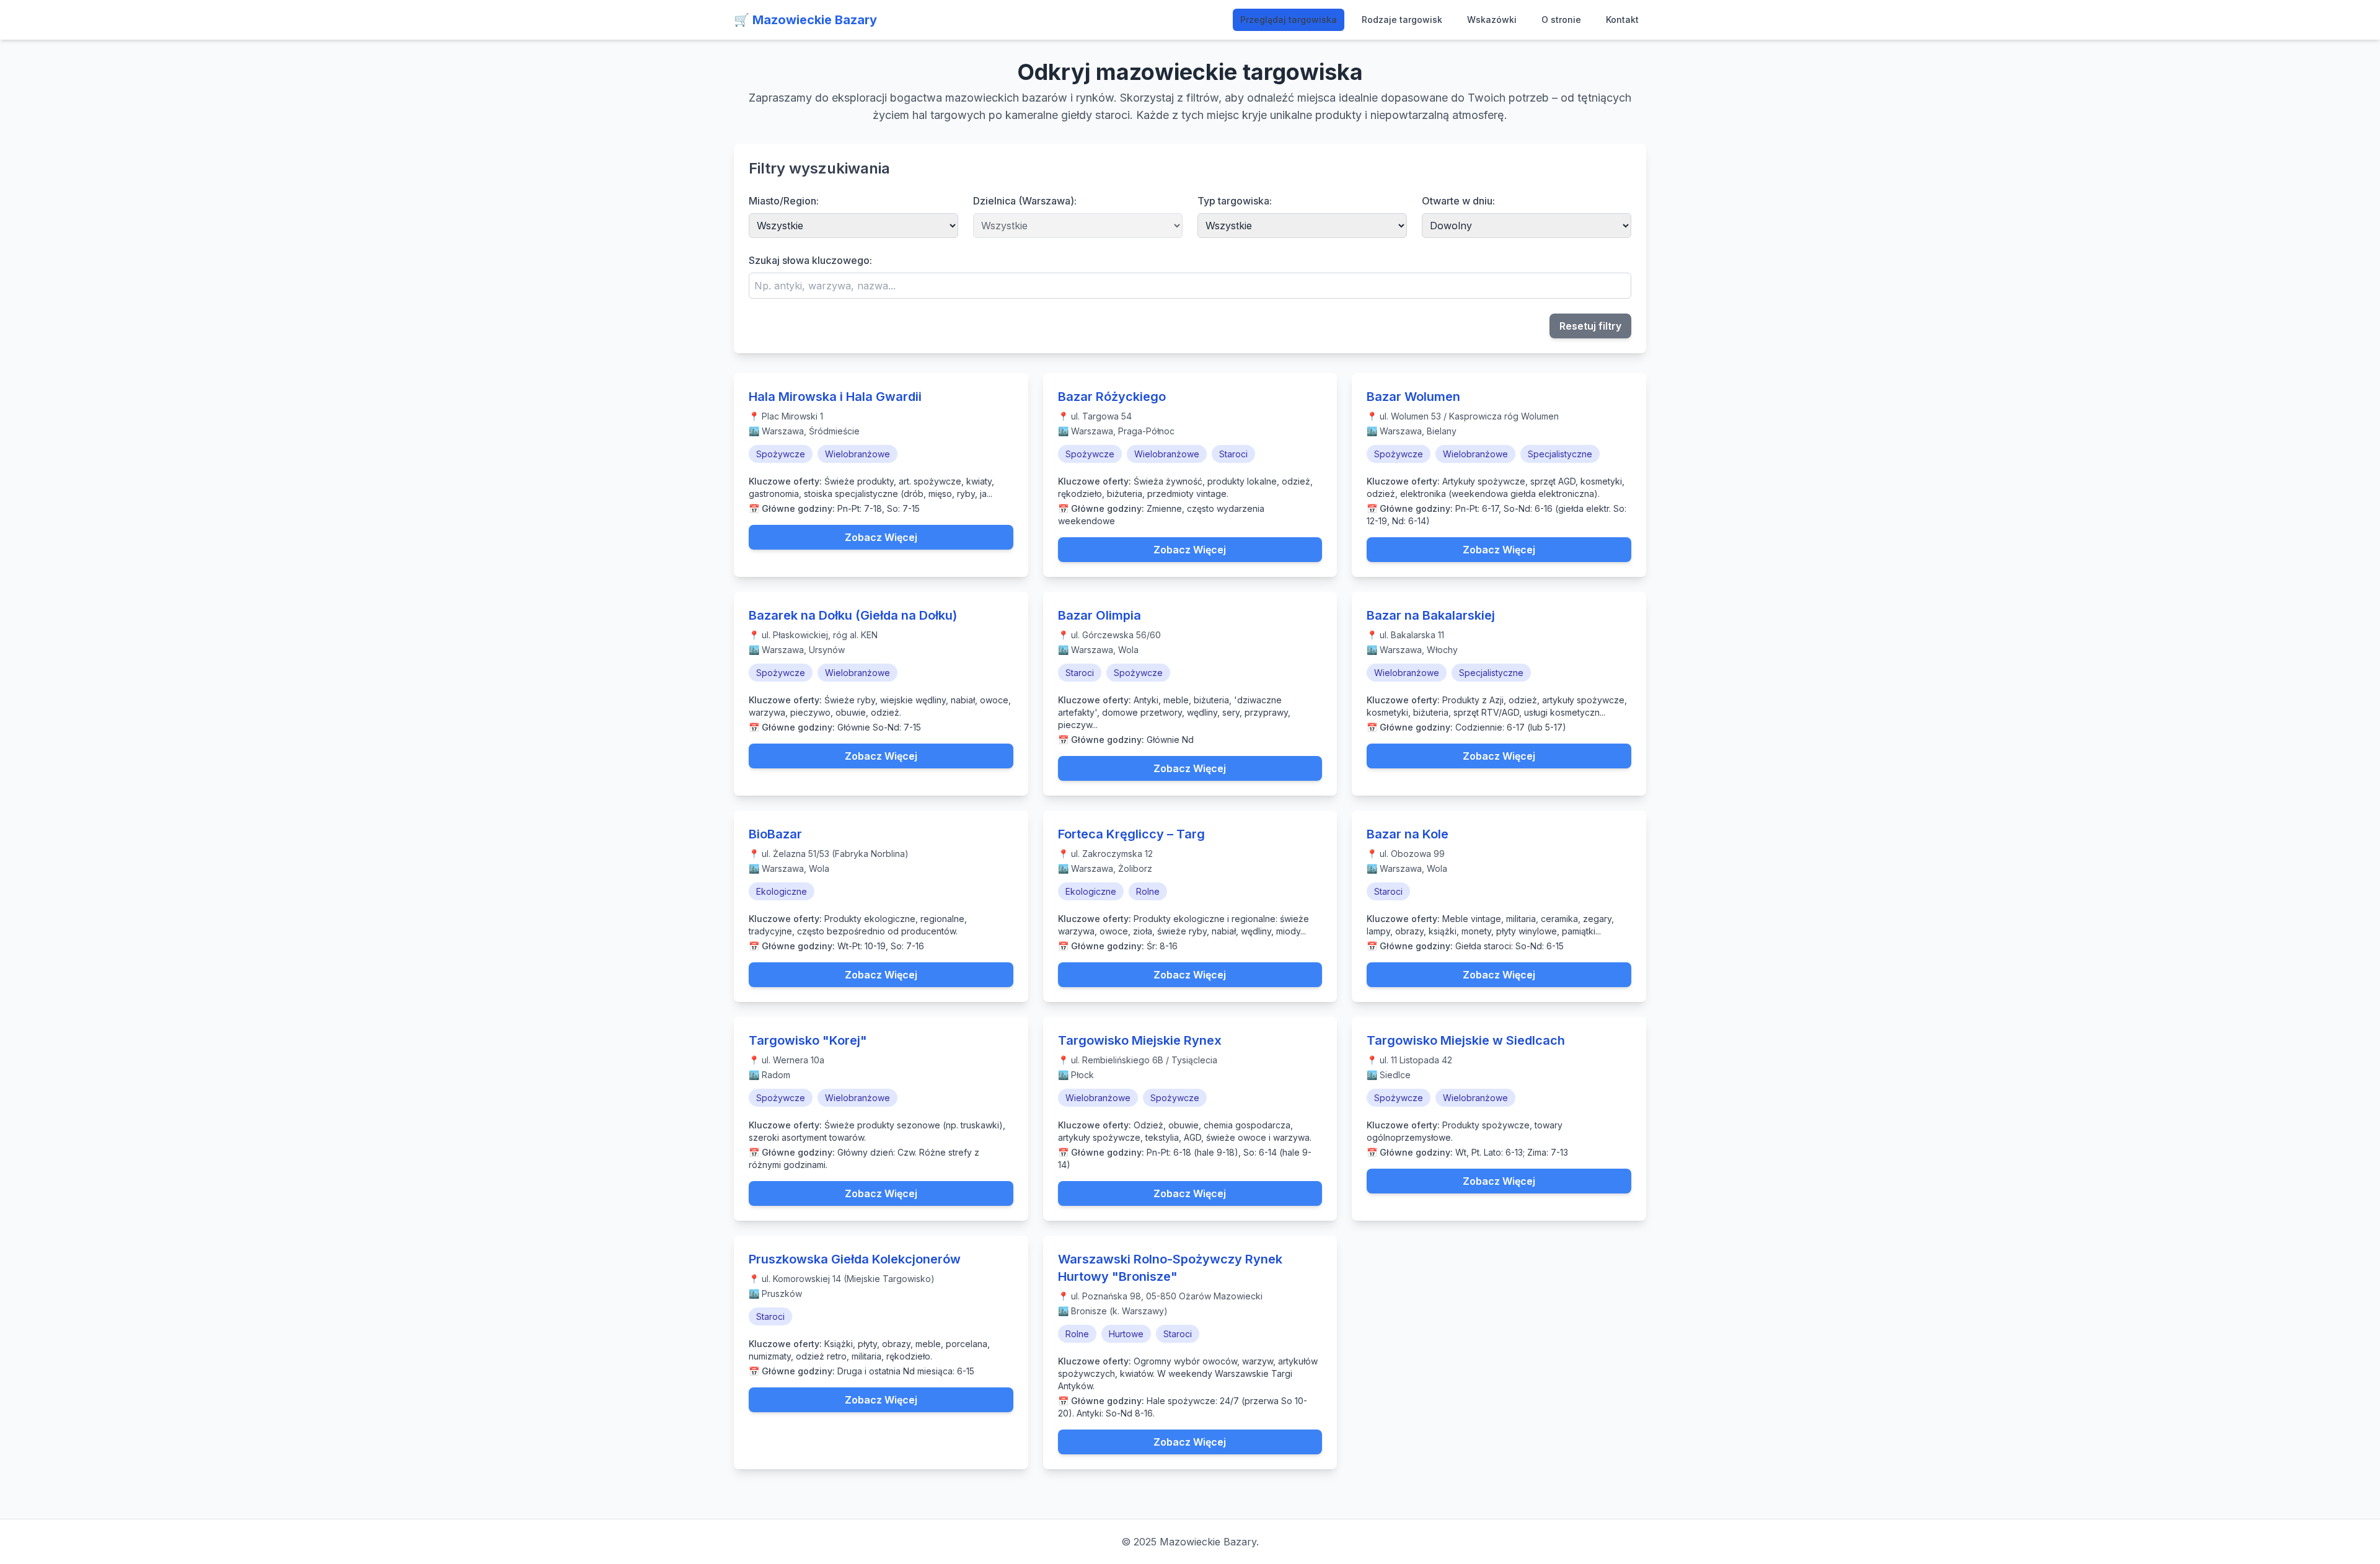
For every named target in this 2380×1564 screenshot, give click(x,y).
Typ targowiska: (1235, 201)
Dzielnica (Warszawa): (1025, 201)
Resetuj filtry (1590, 326)
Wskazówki (1492, 20)
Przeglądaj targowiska (1289, 20)
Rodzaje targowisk (1402, 20)
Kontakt (1622, 20)
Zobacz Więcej (881, 537)
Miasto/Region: (784, 201)
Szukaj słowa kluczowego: (810, 260)
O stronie (1561, 20)
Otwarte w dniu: (1458, 201)
